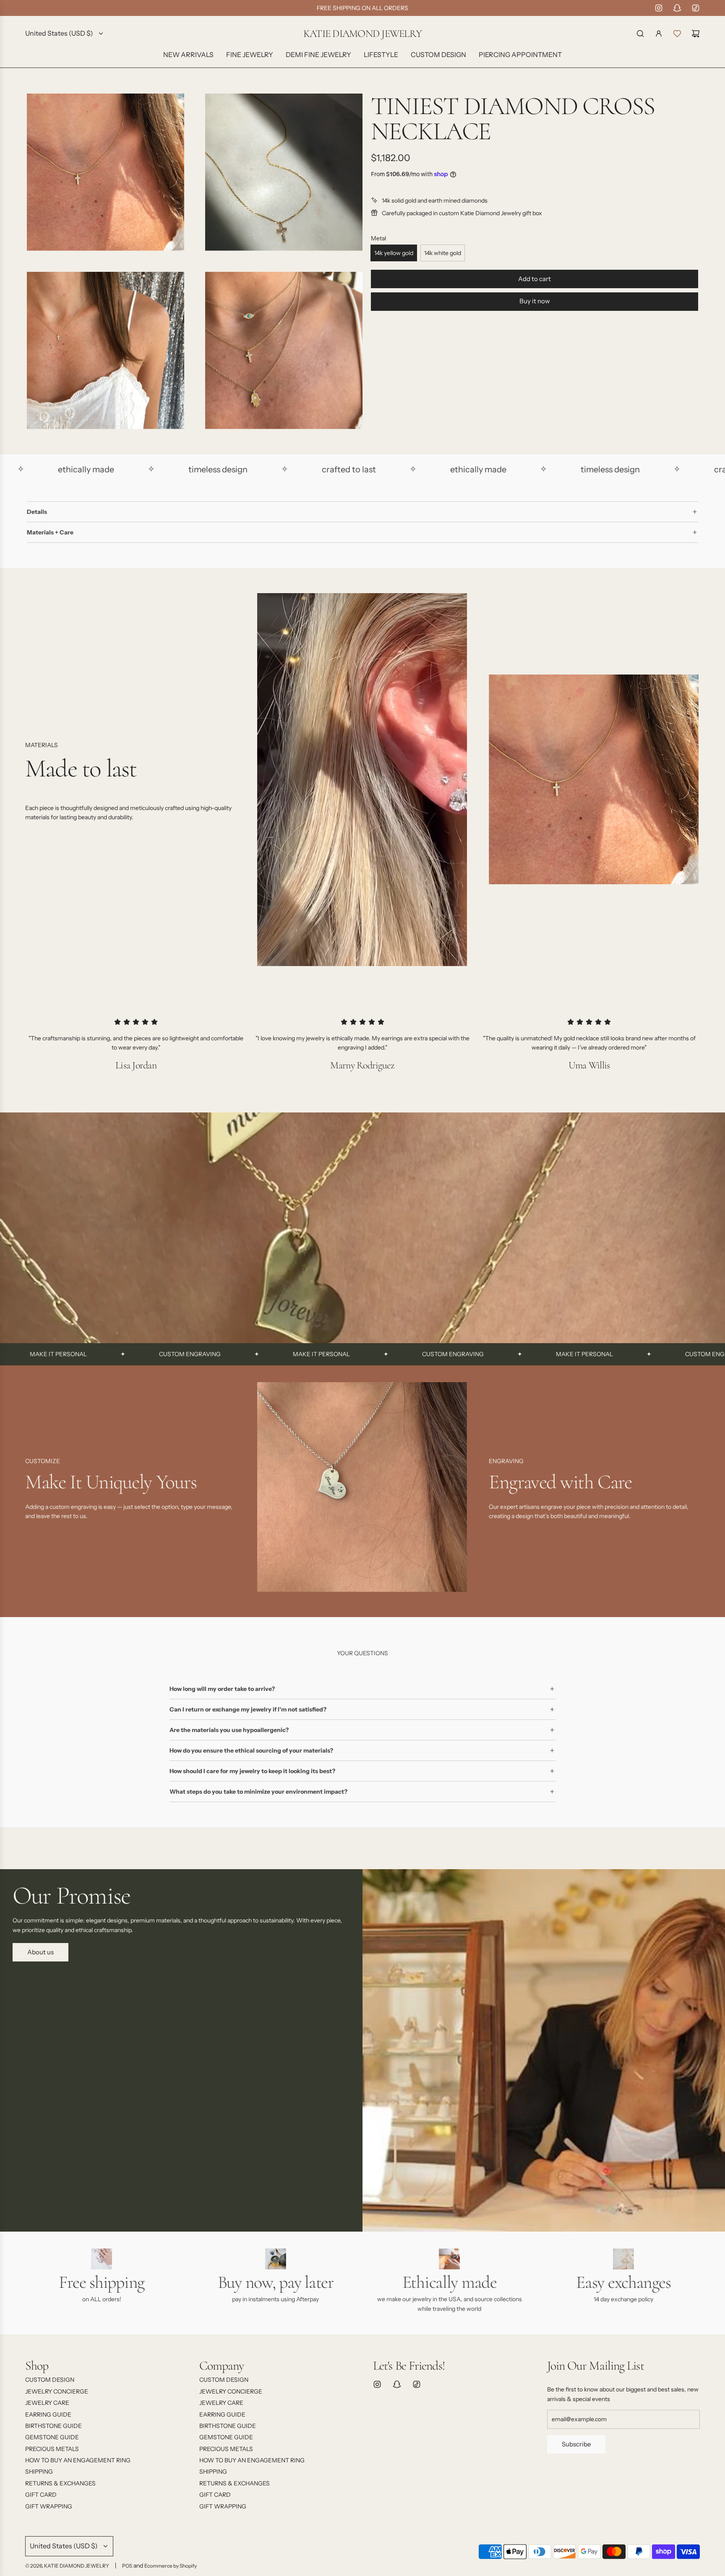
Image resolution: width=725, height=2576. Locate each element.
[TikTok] (696, 8)
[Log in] (659, 34)
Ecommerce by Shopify (171, 2566)
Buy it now (535, 301)
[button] (34, 1490)
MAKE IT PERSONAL (209, 1354)
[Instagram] (659, 8)
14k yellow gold (394, 253)
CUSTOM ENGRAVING (77, 1354)
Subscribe (576, 2444)
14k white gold (443, 253)
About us (40, 1952)
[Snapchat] (677, 8)
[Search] (640, 34)
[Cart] (696, 34)
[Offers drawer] (677, 34)
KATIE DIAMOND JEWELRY (362, 34)
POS (127, 2566)
